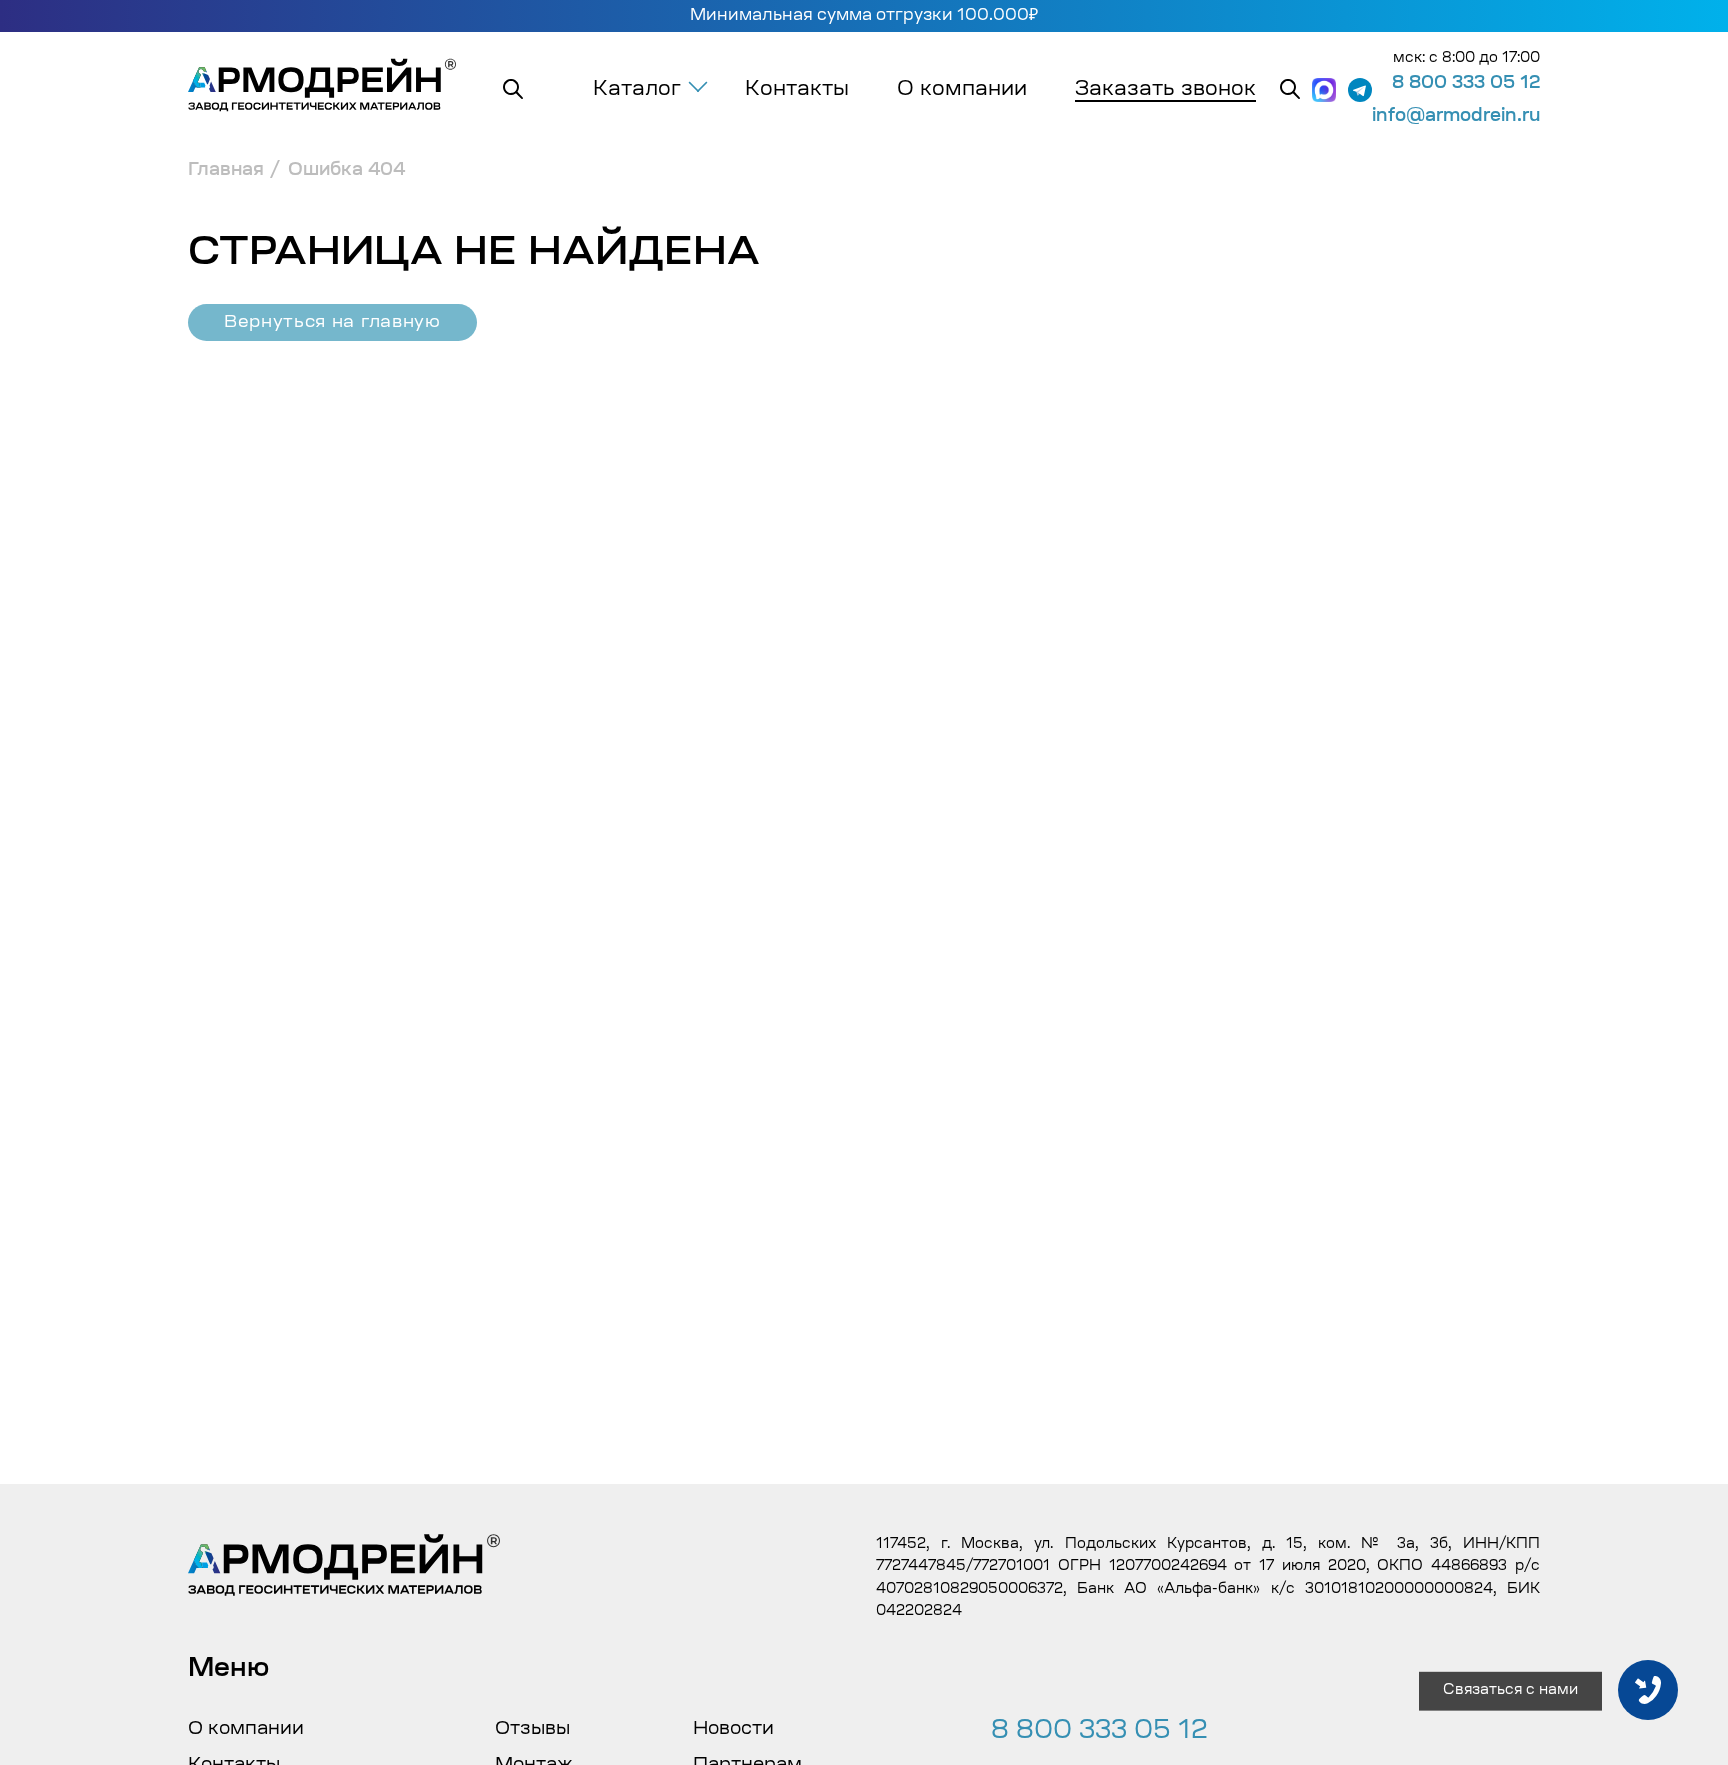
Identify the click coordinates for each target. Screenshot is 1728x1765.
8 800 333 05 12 (1466, 84)
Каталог (637, 90)
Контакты (797, 90)
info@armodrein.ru (1456, 117)
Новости (733, 1730)
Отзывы (532, 1730)
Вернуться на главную (332, 322)
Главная (226, 171)
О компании (962, 90)
